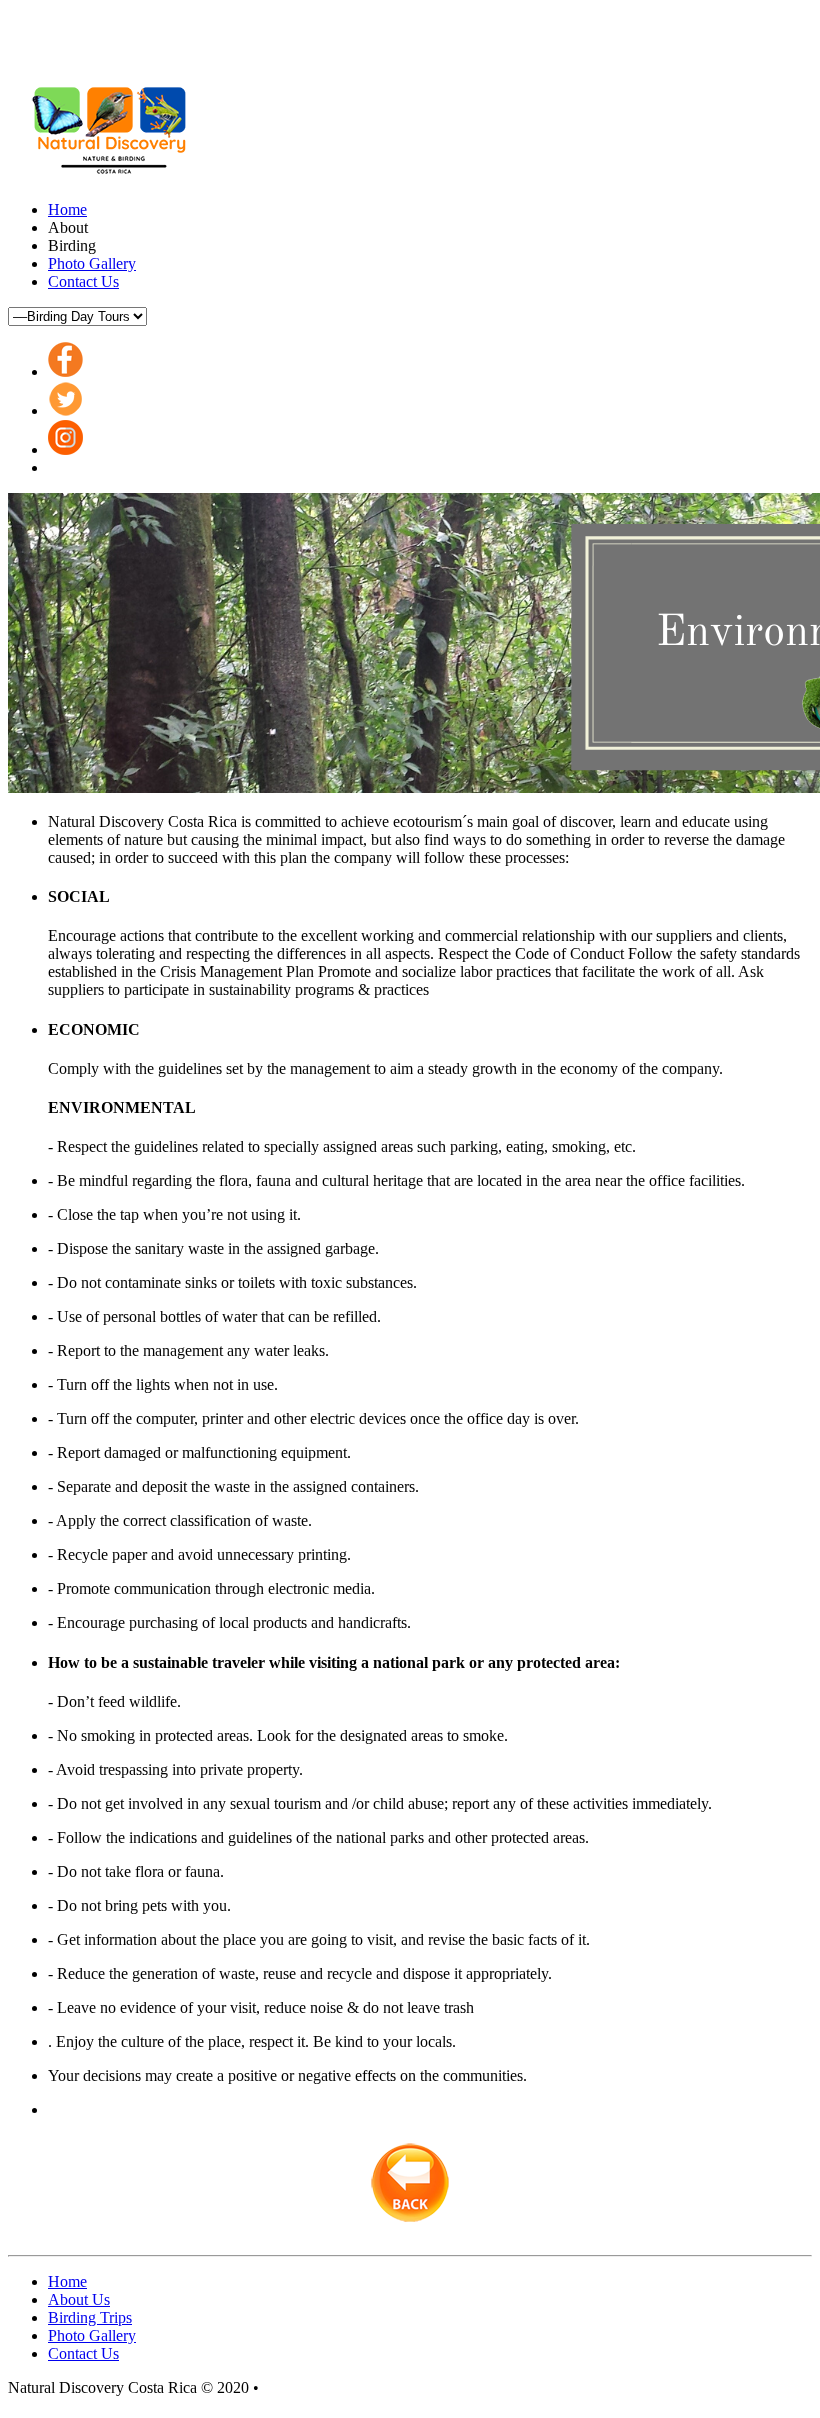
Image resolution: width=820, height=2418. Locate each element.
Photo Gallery (92, 263)
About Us (79, 2299)
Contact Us (83, 281)
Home (67, 209)
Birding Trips (90, 2317)
